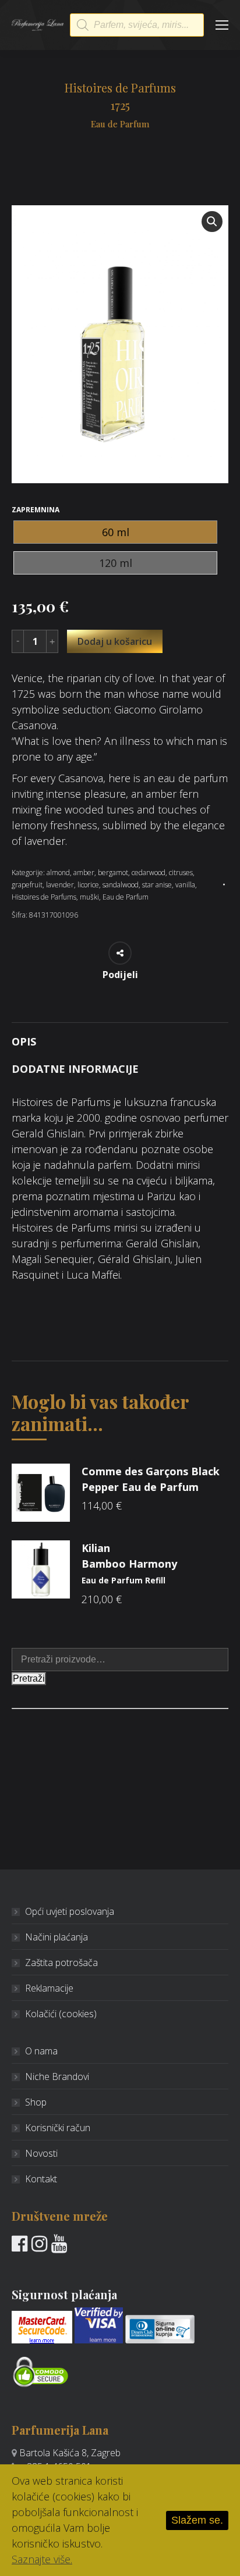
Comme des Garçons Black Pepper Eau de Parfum (151, 1479)
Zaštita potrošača (61, 1963)
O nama (41, 2051)
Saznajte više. (42, 2559)
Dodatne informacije (75, 1069)
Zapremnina (36, 510)
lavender (60, 885)
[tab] (120, 1036)
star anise (157, 885)
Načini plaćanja (57, 1937)
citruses (181, 873)
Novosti (41, 2153)
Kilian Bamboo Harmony (129, 1563)
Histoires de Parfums (44, 897)
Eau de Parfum (126, 897)
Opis (24, 1041)
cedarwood (149, 873)
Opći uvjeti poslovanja (70, 1911)
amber (84, 873)
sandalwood (121, 885)
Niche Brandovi (57, 2077)
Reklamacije (49, 1988)
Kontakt (41, 2179)
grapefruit (27, 885)
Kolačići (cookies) (61, 2014)
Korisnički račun (58, 2128)
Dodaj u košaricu (115, 641)
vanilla (185, 885)
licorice (88, 885)
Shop (36, 2102)
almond (58, 873)
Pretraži (29, 1678)
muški (89, 897)
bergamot (113, 873)
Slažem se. (197, 2520)
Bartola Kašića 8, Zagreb (70, 2453)
